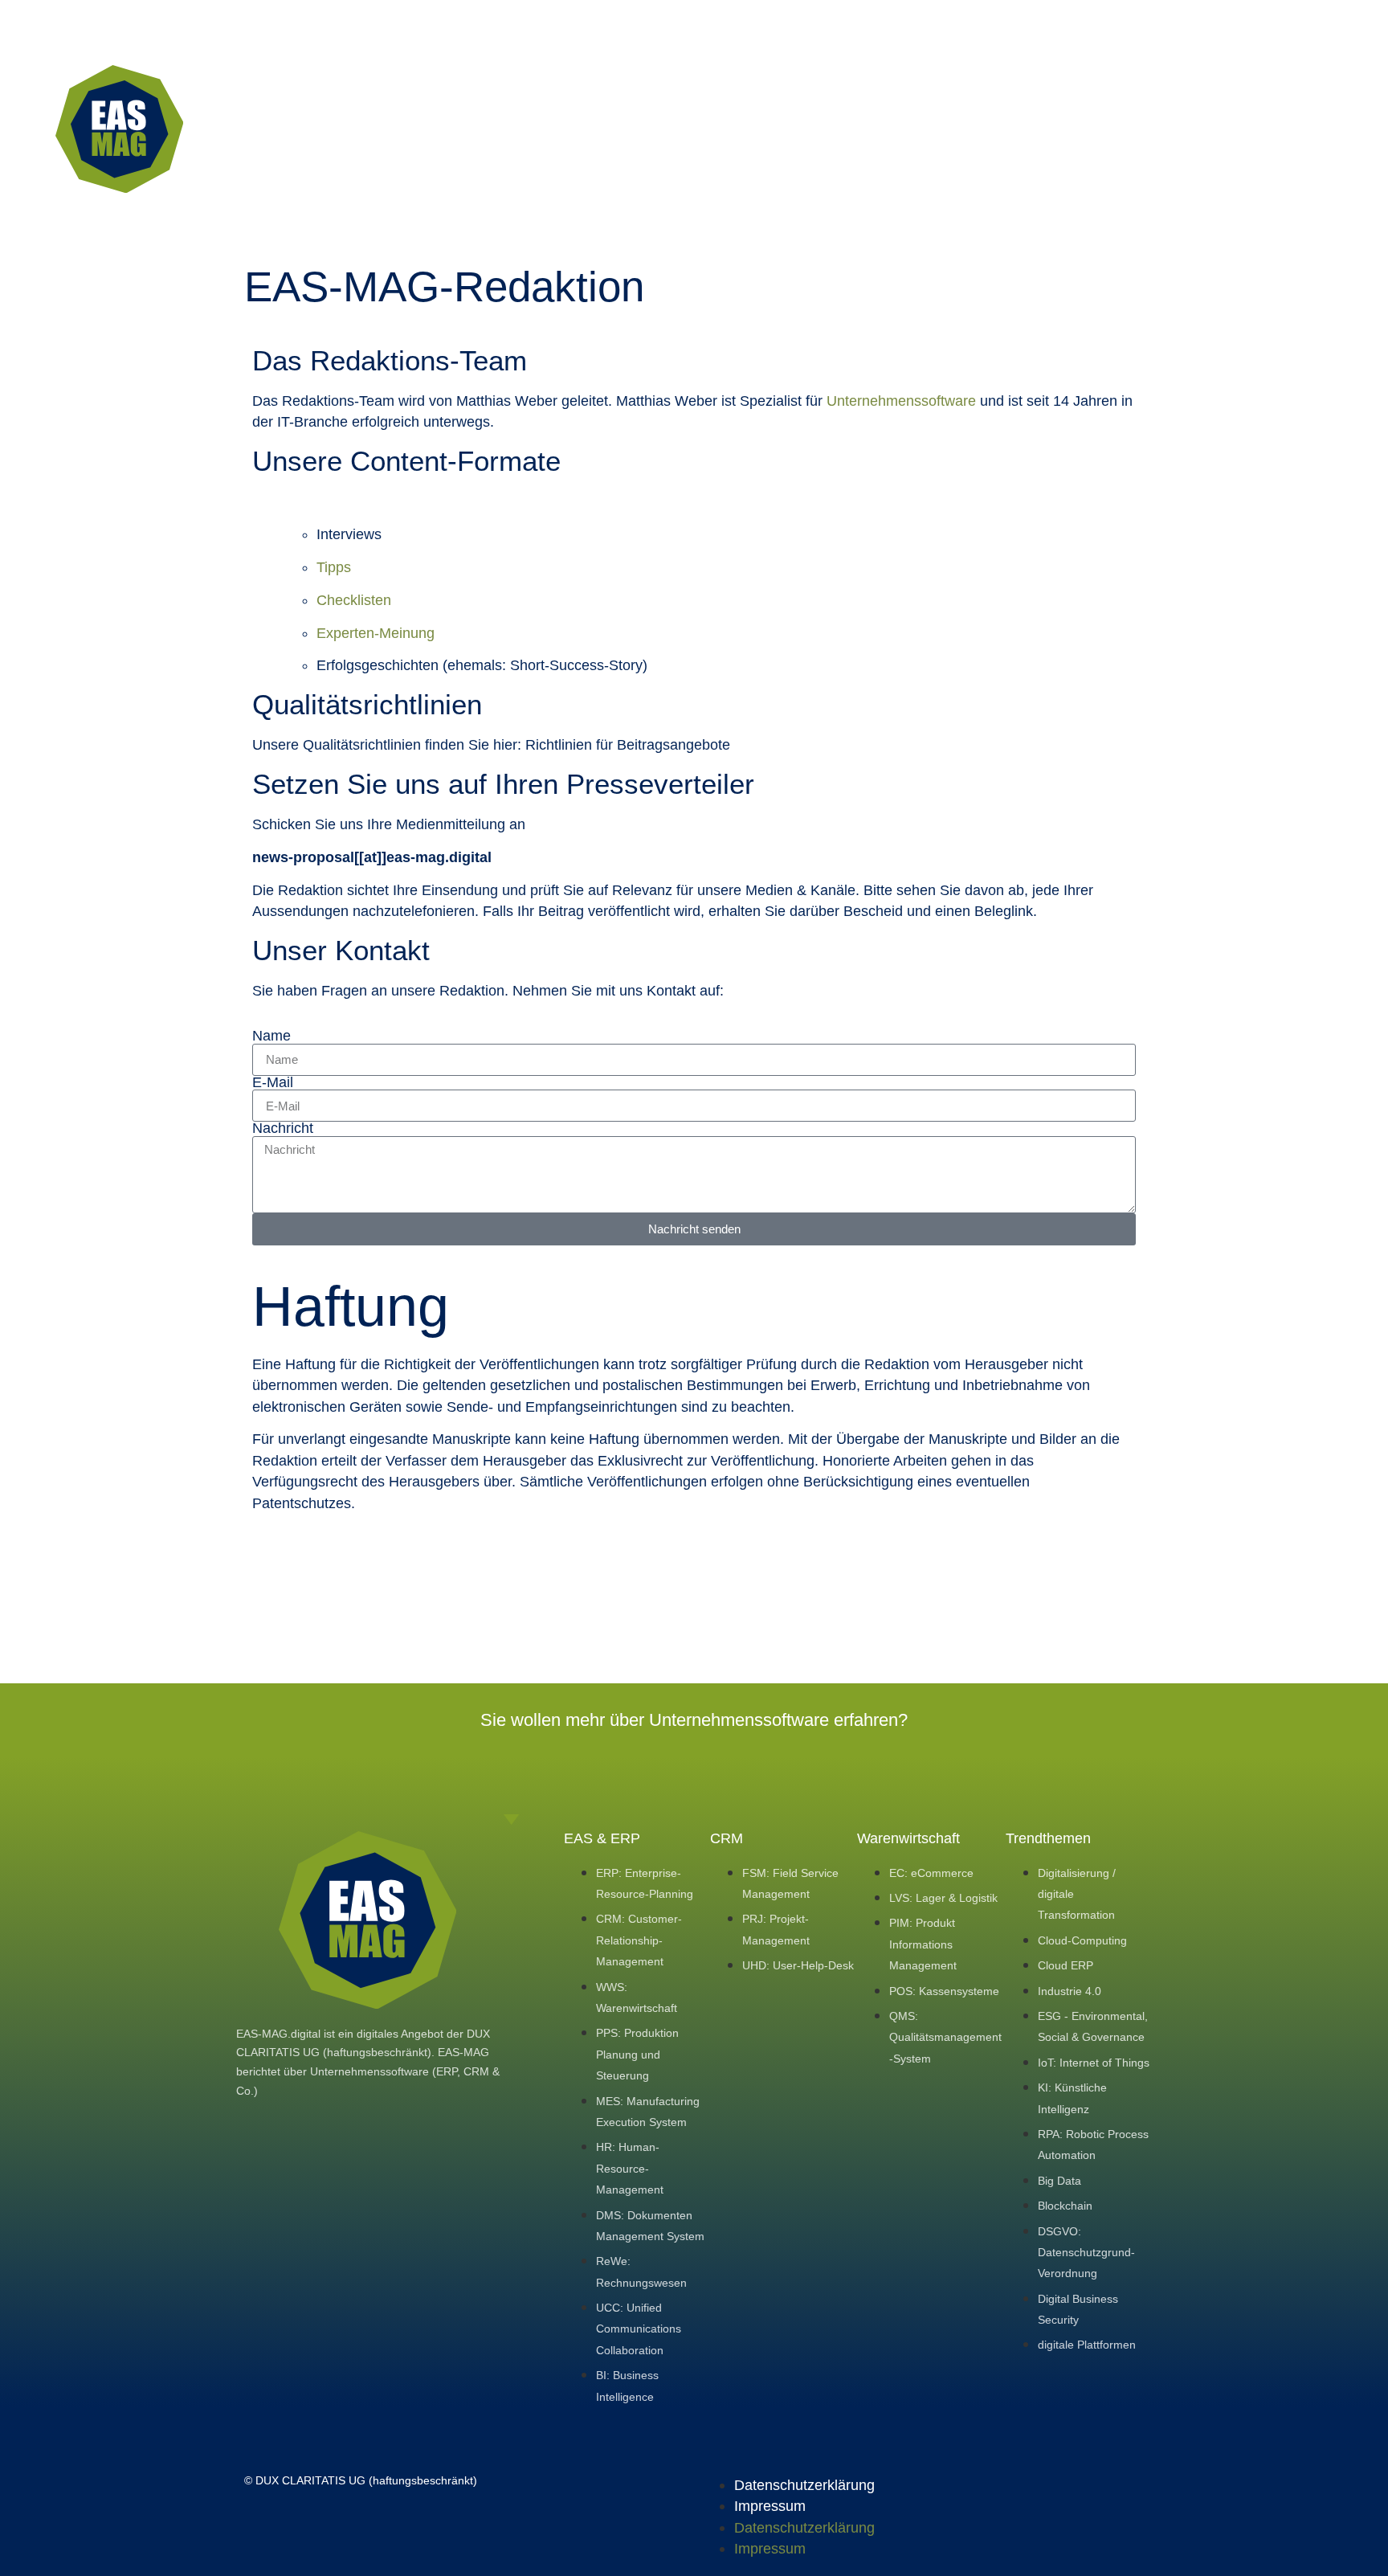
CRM (727, 1838)
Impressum (770, 2506)
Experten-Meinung (376, 633)
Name (271, 1037)
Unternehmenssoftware (901, 401)
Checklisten (354, 600)
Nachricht (283, 1129)
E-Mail (273, 1083)
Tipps (334, 567)
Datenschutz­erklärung (804, 2485)
